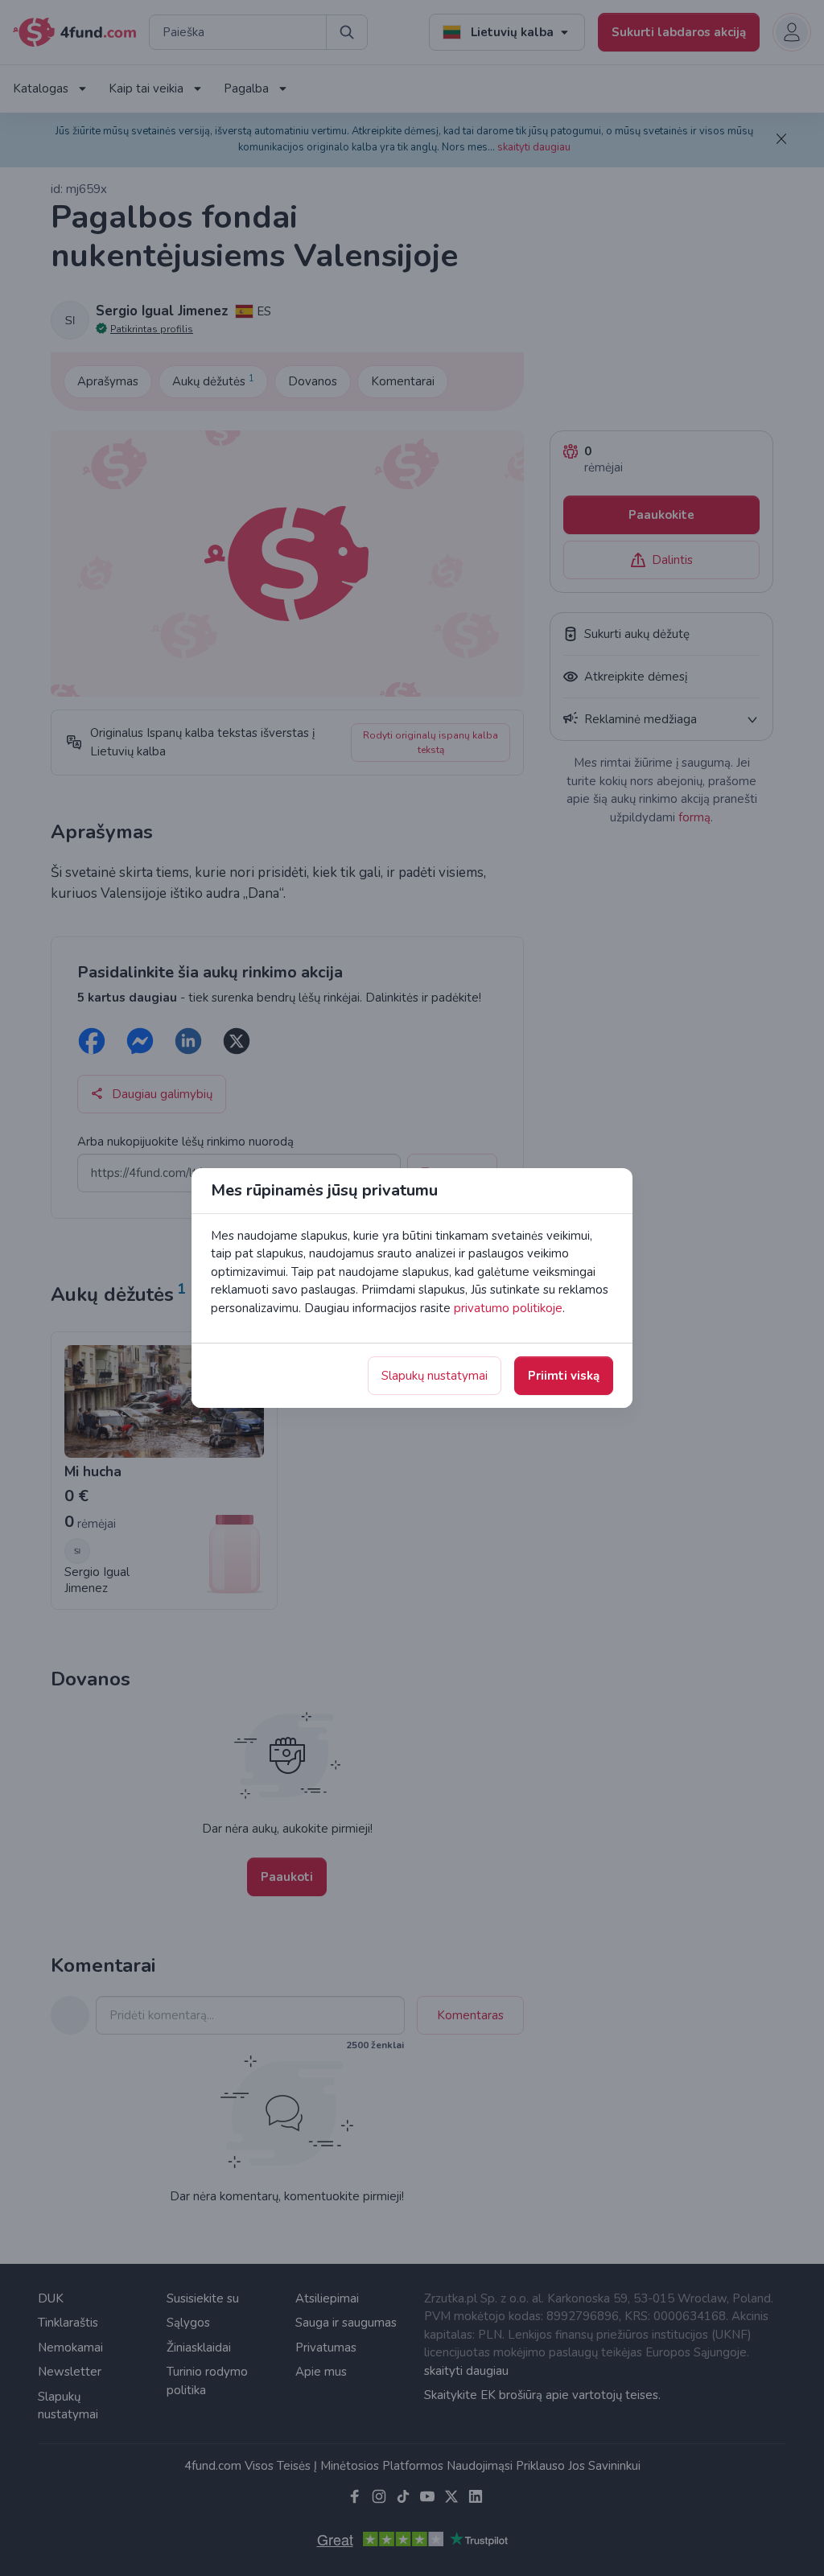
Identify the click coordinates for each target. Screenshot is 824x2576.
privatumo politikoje (508, 1308)
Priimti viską (564, 1376)
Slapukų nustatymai (435, 1376)
